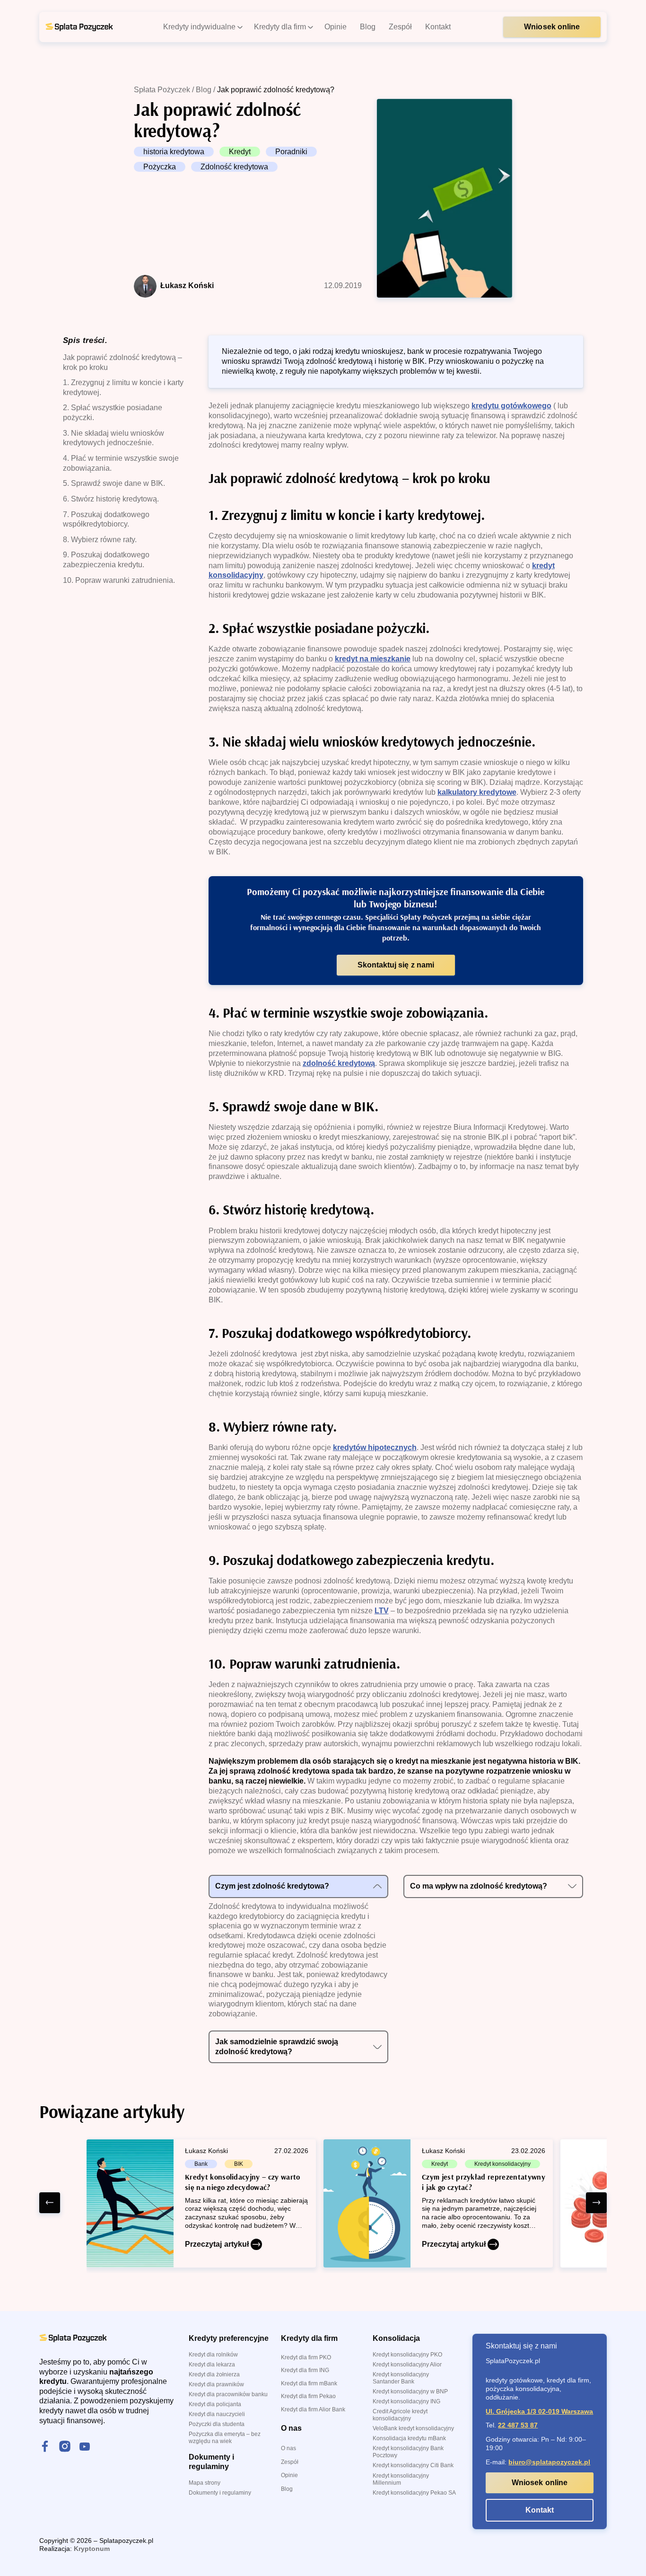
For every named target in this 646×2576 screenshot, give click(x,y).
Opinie (289, 2475)
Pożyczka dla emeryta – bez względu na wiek (225, 2438)
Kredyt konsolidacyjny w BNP (410, 2391)
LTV (382, 1611)
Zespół (290, 2462)
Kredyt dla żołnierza (214, 2374)
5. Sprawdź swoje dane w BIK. (114, 483)
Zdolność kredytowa (234, 167)
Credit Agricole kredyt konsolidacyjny (400, 2415)
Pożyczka (160, 167)
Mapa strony (205, 2483)
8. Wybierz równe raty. (100, 540)
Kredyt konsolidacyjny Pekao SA (414, 2493)
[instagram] (65, 2447)
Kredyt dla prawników (216, 2384)
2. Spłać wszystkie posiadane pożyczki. (113, 413)
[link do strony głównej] (79, 27)
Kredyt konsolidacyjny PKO (407, 2355)
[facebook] (45, 2447)
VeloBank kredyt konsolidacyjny (413, 2428)
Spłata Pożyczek (162, 90)
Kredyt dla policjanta (215, 2404)
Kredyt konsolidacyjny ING (406, 2401)
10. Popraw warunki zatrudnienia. (119, 580)
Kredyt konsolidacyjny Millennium (401, 2479)
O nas (288, 2448)
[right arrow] (596, 2203)
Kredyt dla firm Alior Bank (313, 2409)
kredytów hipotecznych (375, 1447)
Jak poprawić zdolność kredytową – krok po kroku (122, 362)
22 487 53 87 (518, 2425)
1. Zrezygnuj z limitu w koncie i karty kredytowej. (123, 387)
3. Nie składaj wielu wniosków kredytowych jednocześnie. (113, 438)
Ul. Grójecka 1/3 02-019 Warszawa (539, 2411)
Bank (201, 2164)
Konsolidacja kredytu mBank (409, 2438)
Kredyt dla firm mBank (309, 2383)
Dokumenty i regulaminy (220, 2493)
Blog (204, 90)
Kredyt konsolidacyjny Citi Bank (413, 2465)
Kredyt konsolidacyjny (502, 2164)
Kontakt (540, 2510)
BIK (239, 2164)
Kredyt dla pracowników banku (228, 2394)
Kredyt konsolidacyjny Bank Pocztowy (408, 2452)
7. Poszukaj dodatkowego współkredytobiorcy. (106, 519)
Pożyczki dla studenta (217, 2424)
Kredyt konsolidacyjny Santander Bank (401, 2378)
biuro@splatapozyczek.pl (549, 2462)
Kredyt (240, 152)
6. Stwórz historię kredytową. (111, 499)
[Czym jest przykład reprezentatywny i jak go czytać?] (438, 2203)
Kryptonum (92, 2549)
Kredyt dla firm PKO (306, 2357)
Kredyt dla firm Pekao (308, 2396)
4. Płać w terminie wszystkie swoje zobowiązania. (121, 463)
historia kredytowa (174, 152)
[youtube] (85, 2447)
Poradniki (291, 152)
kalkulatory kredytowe (477, 792)
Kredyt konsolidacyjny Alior (407, 2365)
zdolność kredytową (339, 1063)
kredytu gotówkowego (511, 406)
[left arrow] (50, 2203)
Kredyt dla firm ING (305, 2370)
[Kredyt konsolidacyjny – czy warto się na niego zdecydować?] (201, 2203)
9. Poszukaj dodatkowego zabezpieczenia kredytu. (106, 560)
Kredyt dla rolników (213, 2355)
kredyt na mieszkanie (373, 659)
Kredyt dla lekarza (212, 2365)
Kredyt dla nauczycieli (217, 2414)
